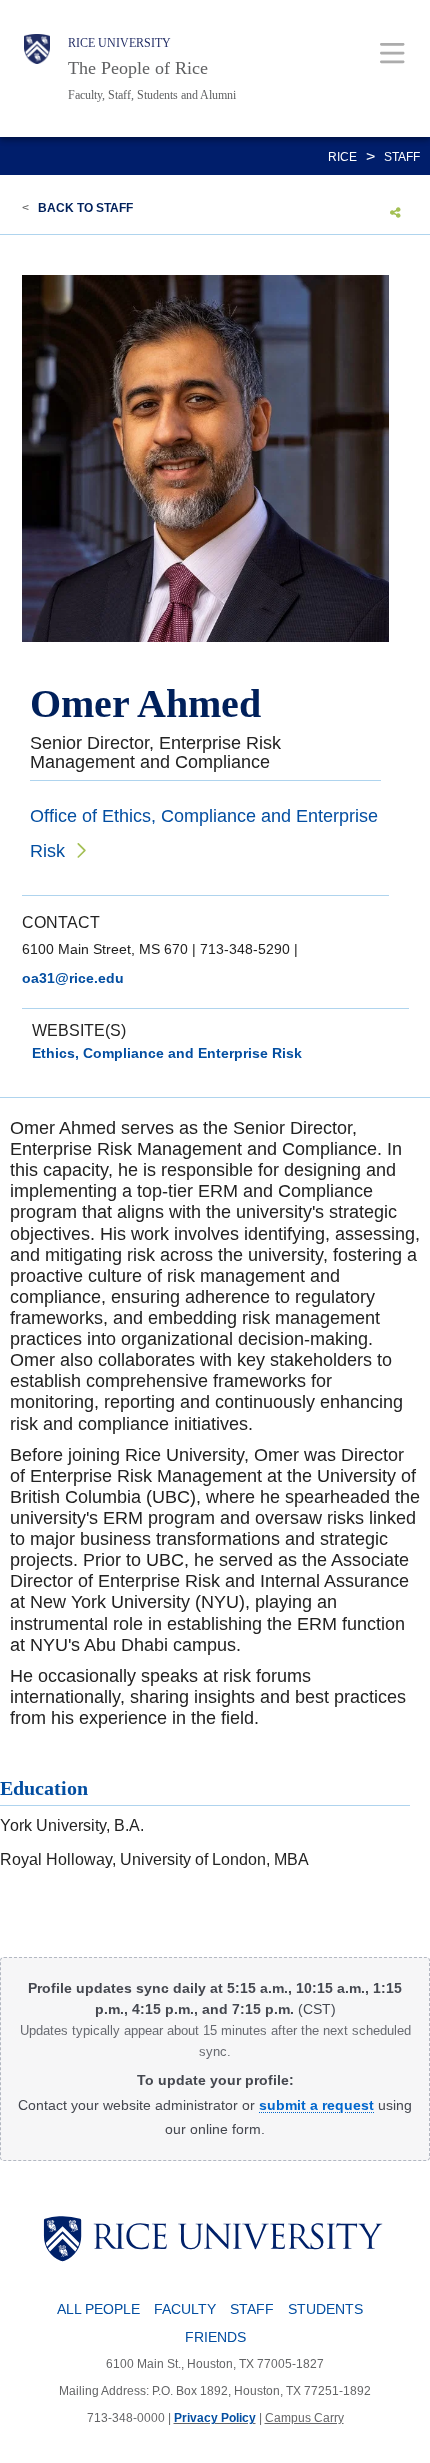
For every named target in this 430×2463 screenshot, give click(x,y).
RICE (342, 157)
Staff (402, 157)
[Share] (395, 212)
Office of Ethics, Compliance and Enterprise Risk (204, 833)
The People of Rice (138, 68)
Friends (215, 2337)
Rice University (119, 43)
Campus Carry (304, 2418)
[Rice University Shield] (37, 68)
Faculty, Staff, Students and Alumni (152, 95)
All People (98, 2309)
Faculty (185, 2309)
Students (325, 2309)
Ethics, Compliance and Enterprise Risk (167, 1053)
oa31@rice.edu (73, 978)
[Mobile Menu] (392, 52)
